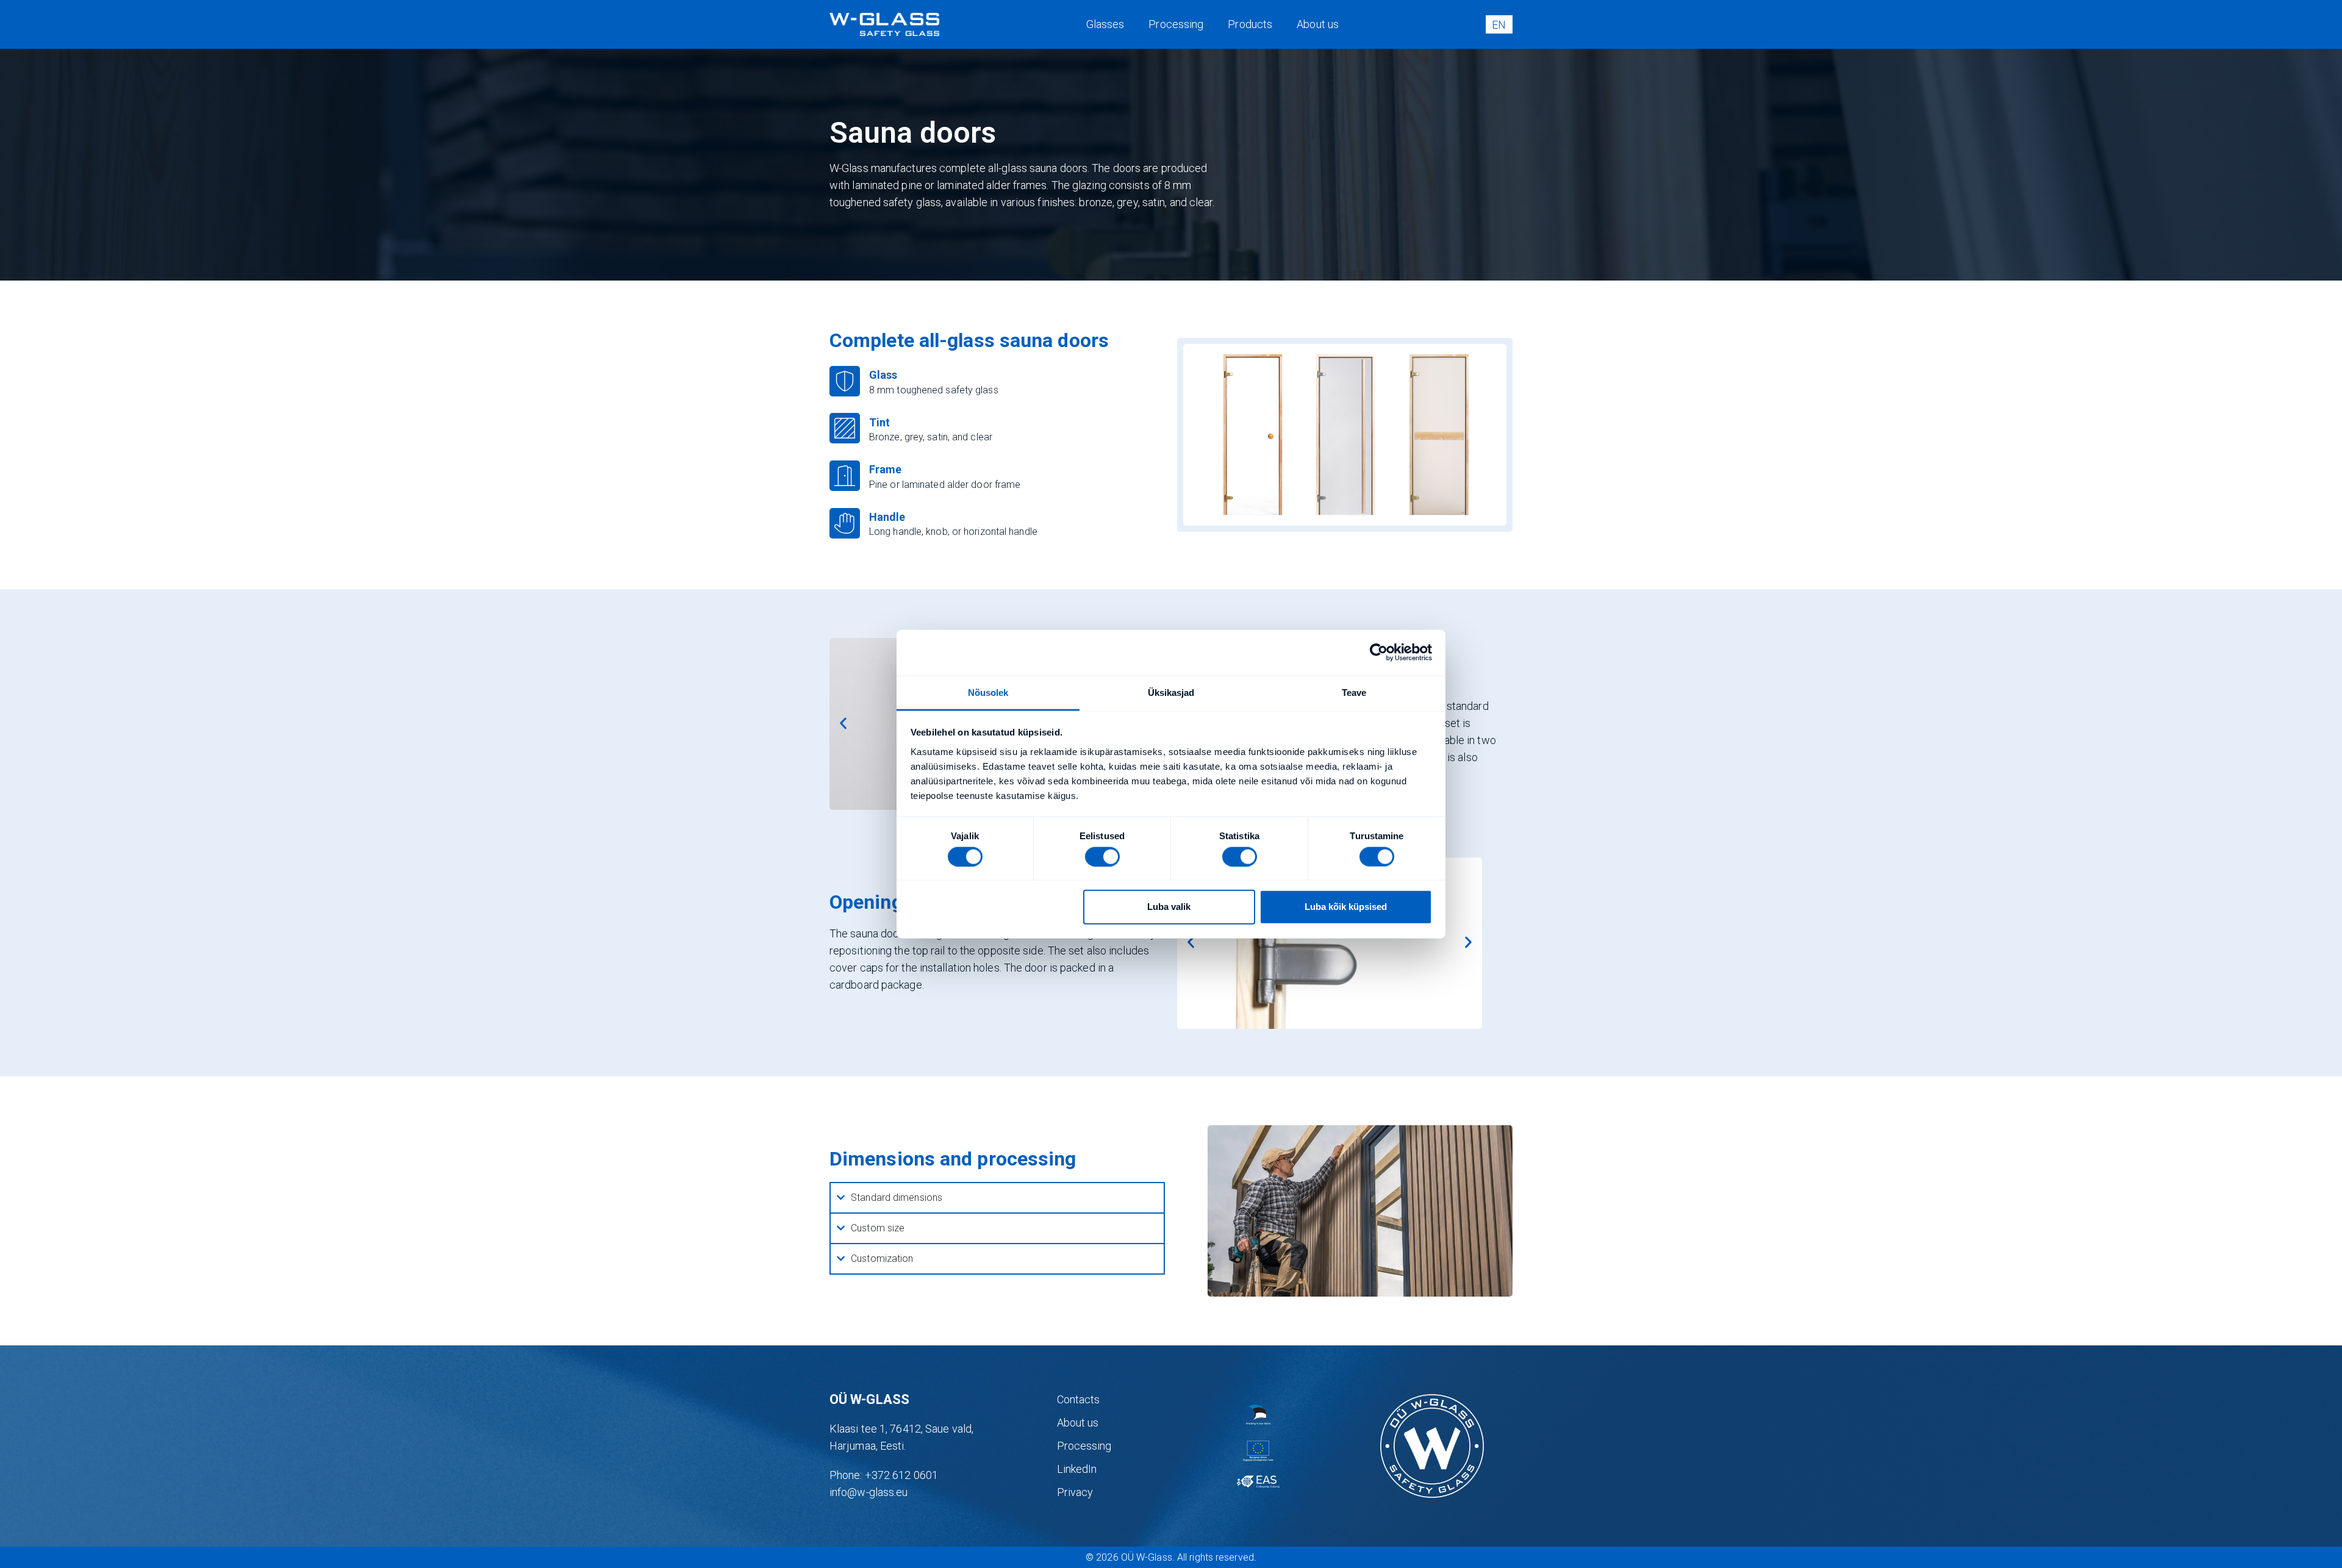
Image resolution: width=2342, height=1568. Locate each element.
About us (1318, 24)
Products (1250, 24)
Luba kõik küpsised (1346, 907)
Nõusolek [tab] (988, 692)
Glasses (1105, 24)
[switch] (1102, 856)
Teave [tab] (1354, 692)
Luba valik (1169, 907)
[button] (843, 724)
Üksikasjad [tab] (1171, 692)
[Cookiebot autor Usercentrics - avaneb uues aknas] (1379, 653)
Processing (1176, 24)
